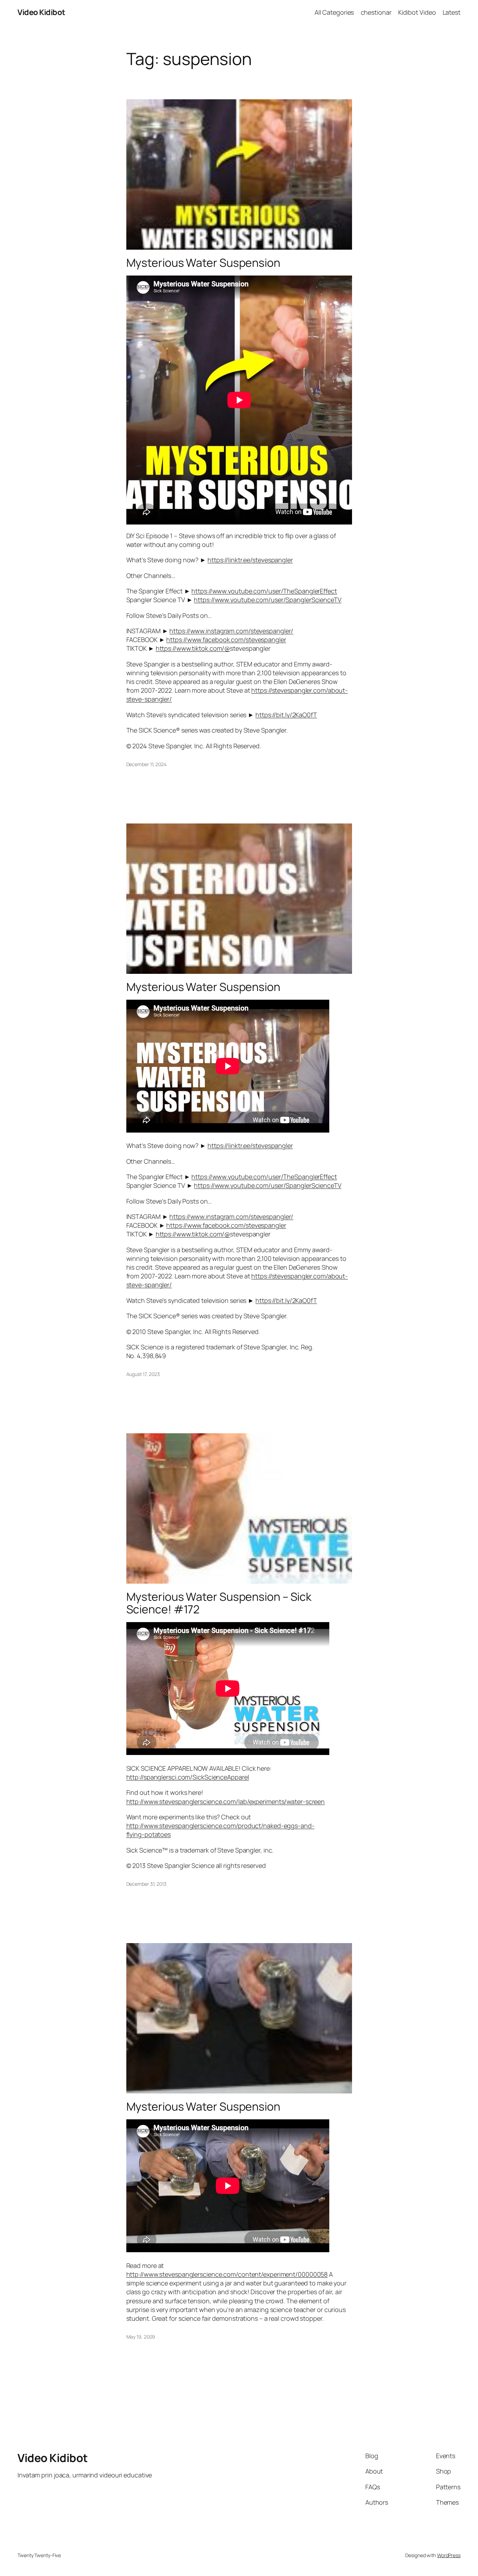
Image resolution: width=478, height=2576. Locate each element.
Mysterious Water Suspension (203, 263)
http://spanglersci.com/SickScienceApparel (188, 1777)
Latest (452, 12)
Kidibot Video (417, 12)
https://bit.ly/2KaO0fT (286, 715)
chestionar (376, 12)
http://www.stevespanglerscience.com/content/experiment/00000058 (227, 2274)
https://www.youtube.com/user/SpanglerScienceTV (268, 600)
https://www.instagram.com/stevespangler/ (231, 631)
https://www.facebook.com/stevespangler (226, 640)
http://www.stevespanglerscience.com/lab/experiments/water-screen (226, 1801)
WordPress (449, 2555)
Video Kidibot (41, 12)
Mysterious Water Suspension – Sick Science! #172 (219, 1603)
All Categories (334, 12)
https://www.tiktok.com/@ (193, 648)
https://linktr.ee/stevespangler (250, 560)
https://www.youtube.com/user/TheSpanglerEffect (264, 591)
